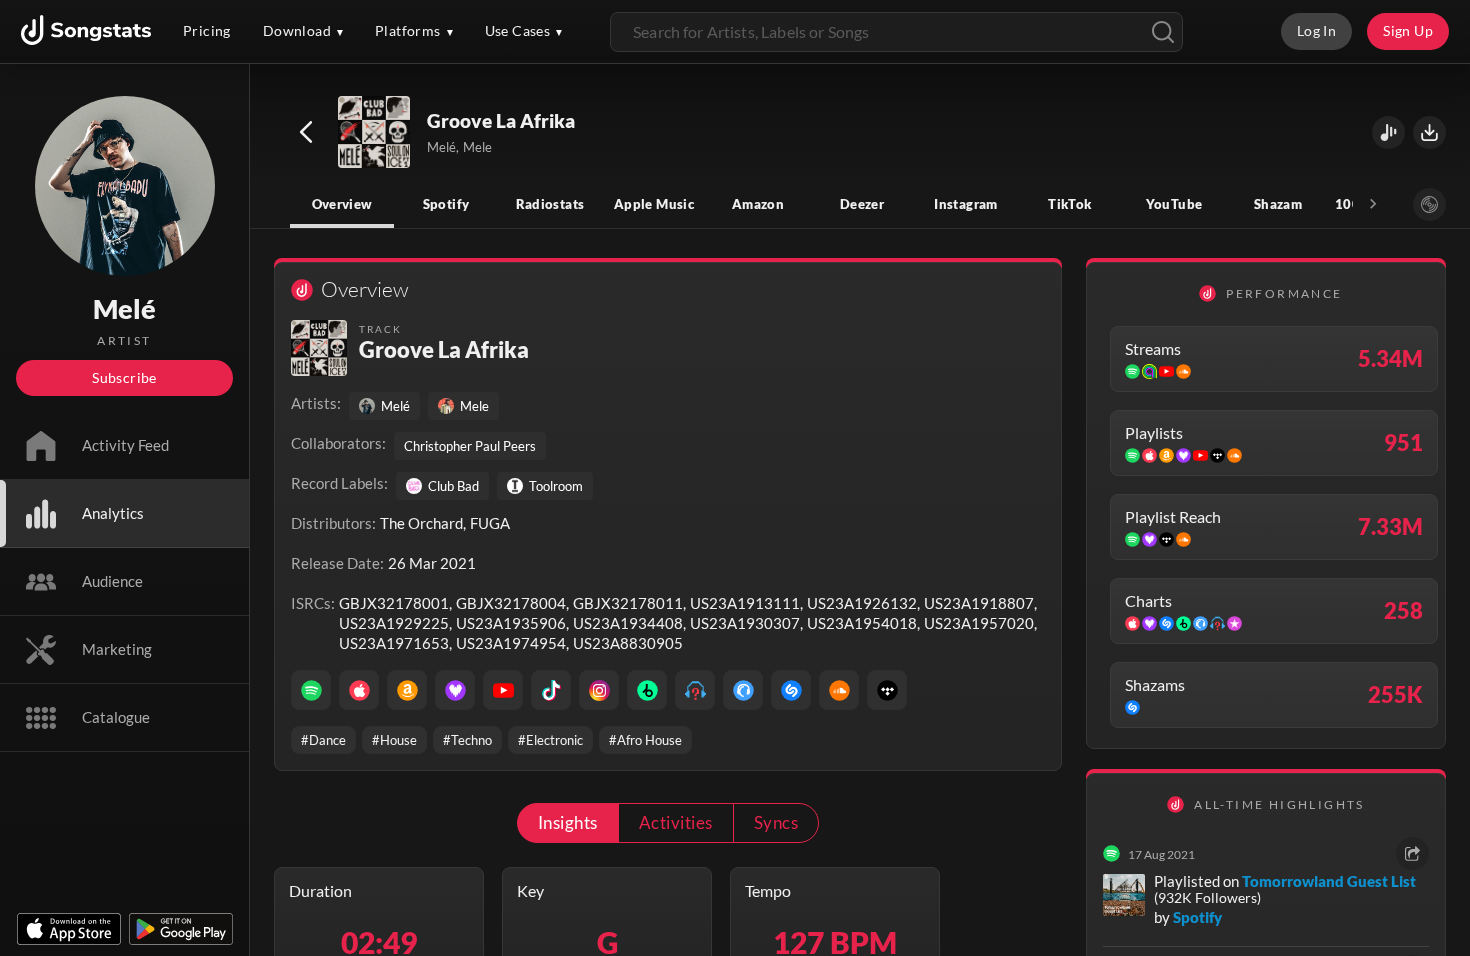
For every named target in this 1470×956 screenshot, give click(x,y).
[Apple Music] (359, 690)
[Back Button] (306, 132)
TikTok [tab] (1069, 204)
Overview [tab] (342, 204)
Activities (676, 822)
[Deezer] (455, 690)
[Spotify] (311, 690)
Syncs (776, 822)
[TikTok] (551, 690)
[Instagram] (599, 690)
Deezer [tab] (862, 204)
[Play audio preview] (375, 133)
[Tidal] (887, 690)
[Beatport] (647, 690)
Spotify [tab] (446, 204)
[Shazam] (791, 690)
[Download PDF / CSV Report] (1429, 132)
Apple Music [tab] (654, 204)
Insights (568, 822)
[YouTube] (503, 690)
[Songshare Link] (1388, 132)
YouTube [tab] (1174, 204)
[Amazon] (407, 690)
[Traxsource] (743, 690)
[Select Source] (1429, 204)
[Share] (1412, 853)
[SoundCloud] (839, 690)
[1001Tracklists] (695, 690)
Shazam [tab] (1278, 204)
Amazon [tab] (758, 204)
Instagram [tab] (965, 204)
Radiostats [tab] (550, 204)
